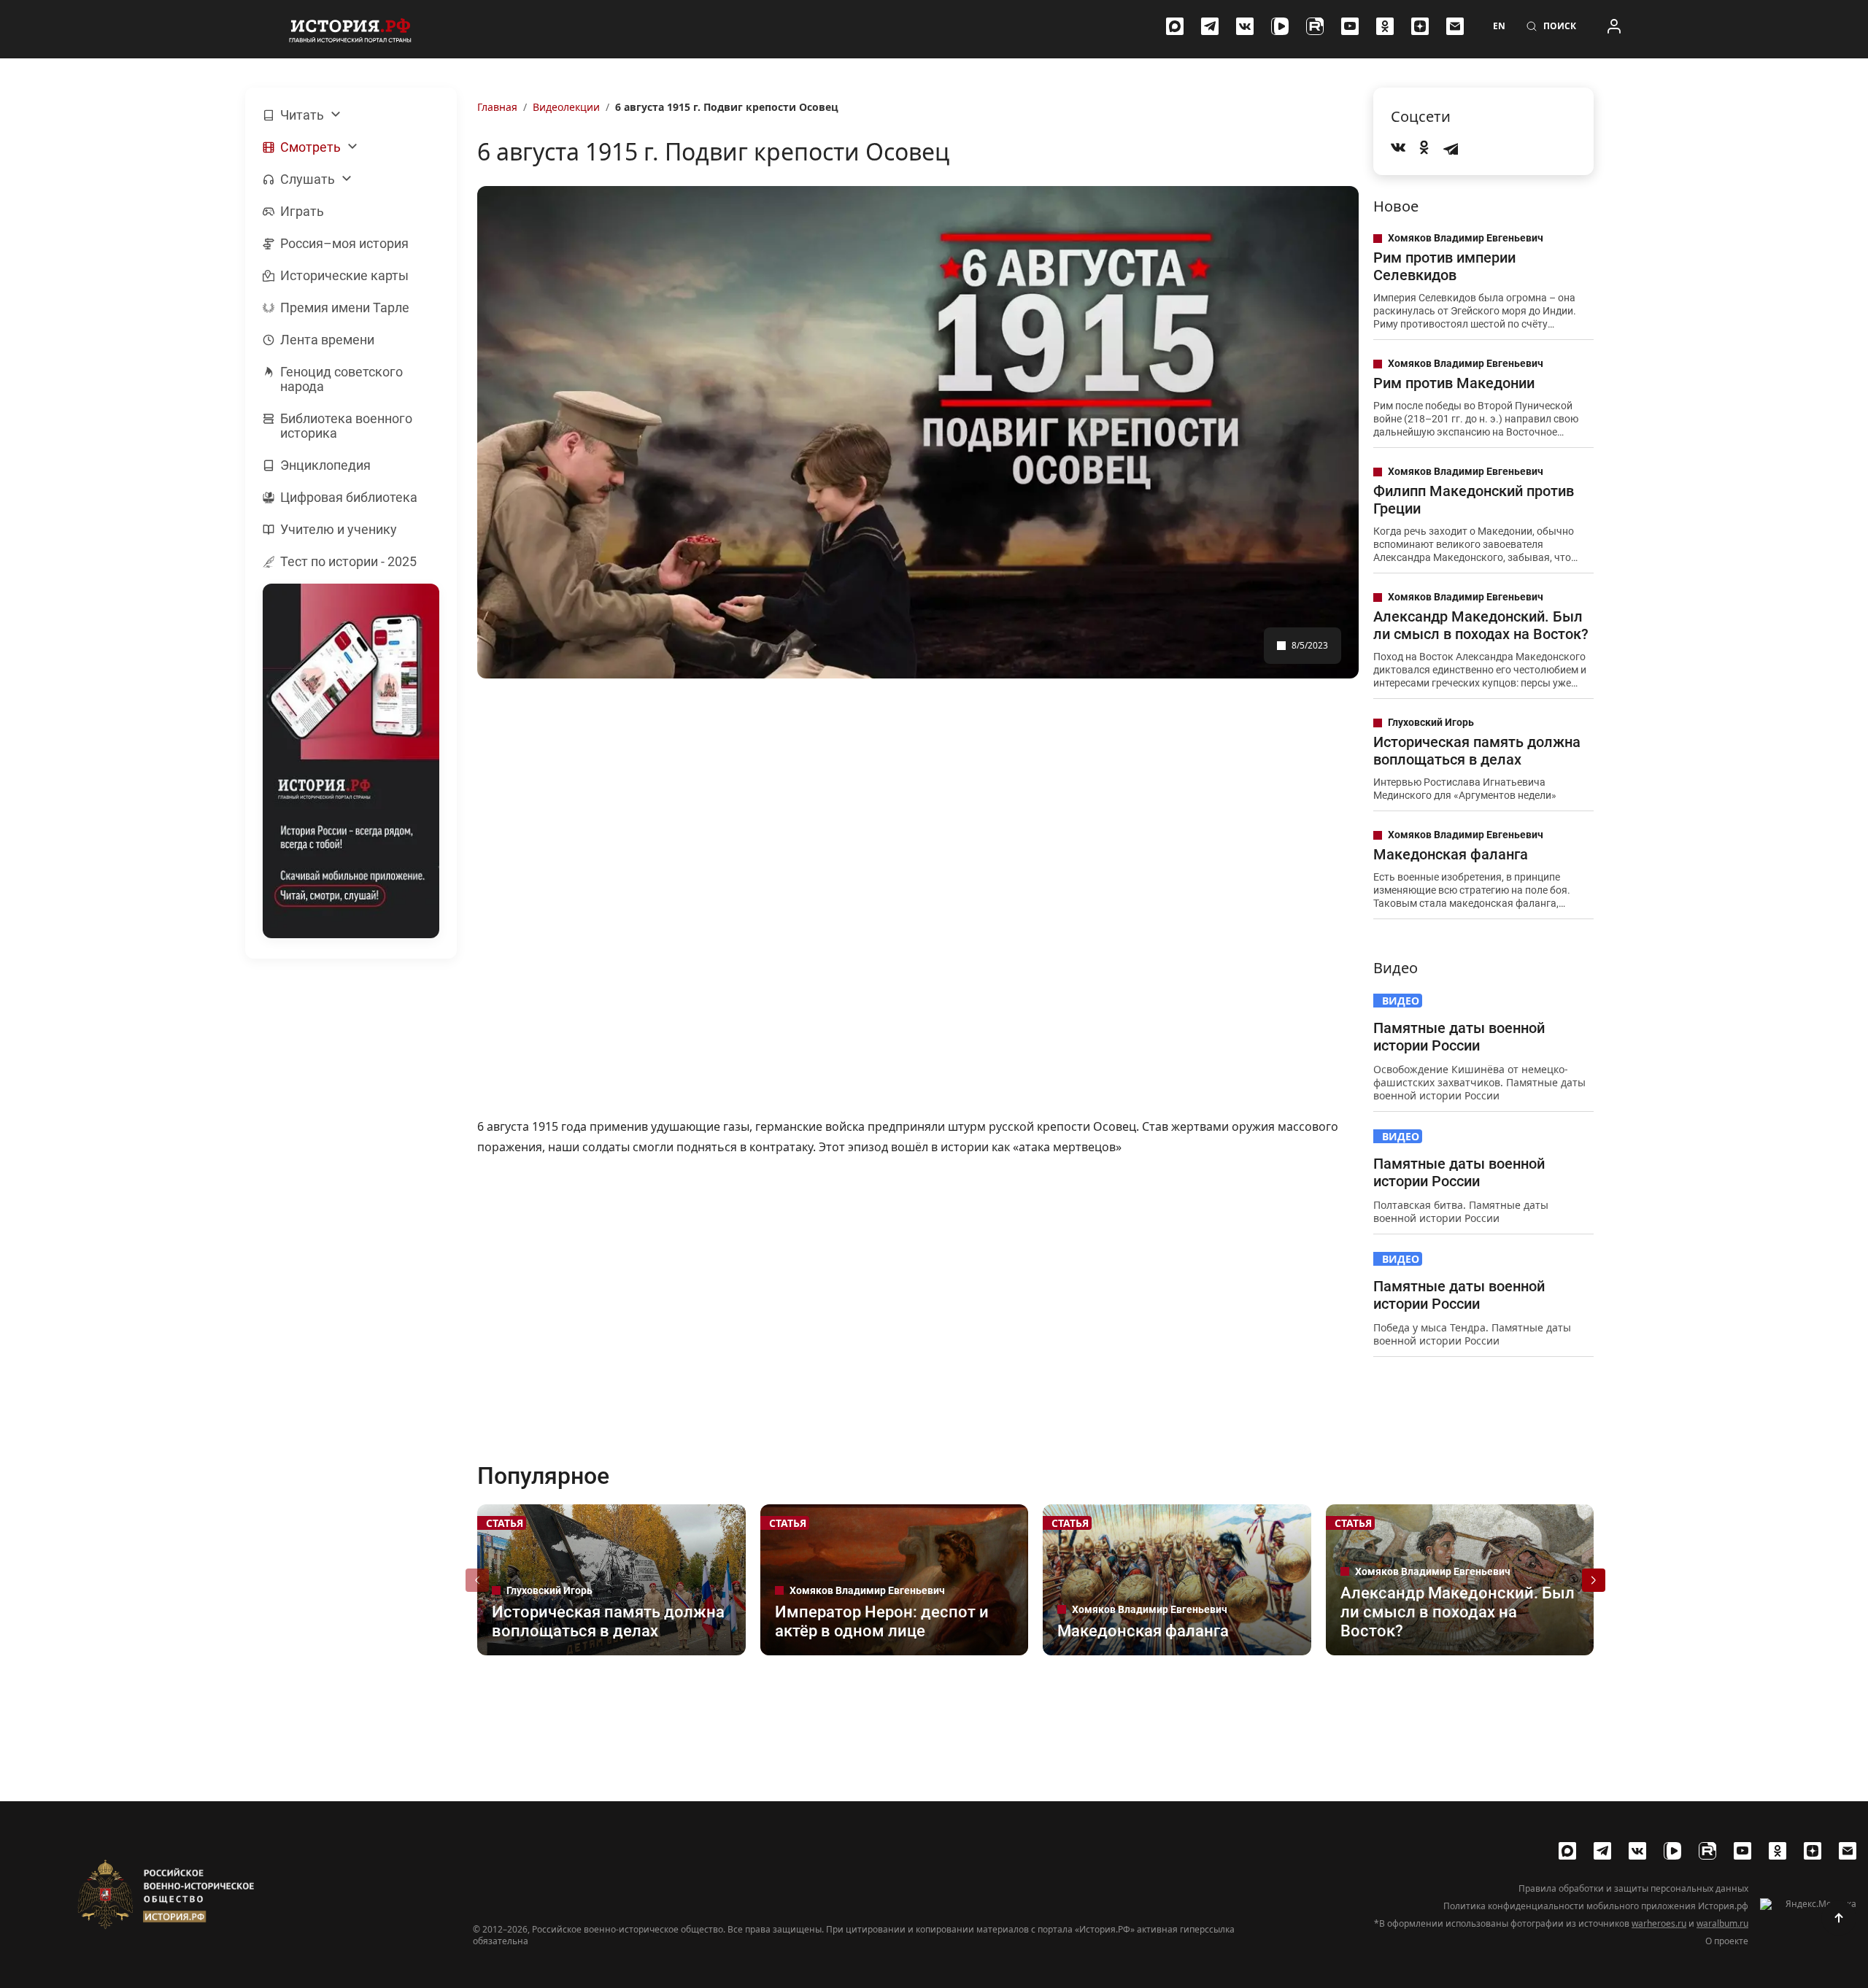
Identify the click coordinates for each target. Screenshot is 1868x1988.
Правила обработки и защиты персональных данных (1633, 1889)
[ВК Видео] (1280, 26)
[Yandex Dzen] (1420, 26)
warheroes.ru (1659, 1923)
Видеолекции (566, 107)
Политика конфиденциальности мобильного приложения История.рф (1596, 1906)
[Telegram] (1210, 26)
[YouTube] (1350, 26)
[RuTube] (1315, 26)
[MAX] (1175, 26)
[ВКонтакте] (1245, 26)
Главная (497, 107)
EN (1499, 26)
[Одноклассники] (1385, 26)
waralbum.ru (1722, 1923)
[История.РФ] (350, 29)
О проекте (1727, 1941)
